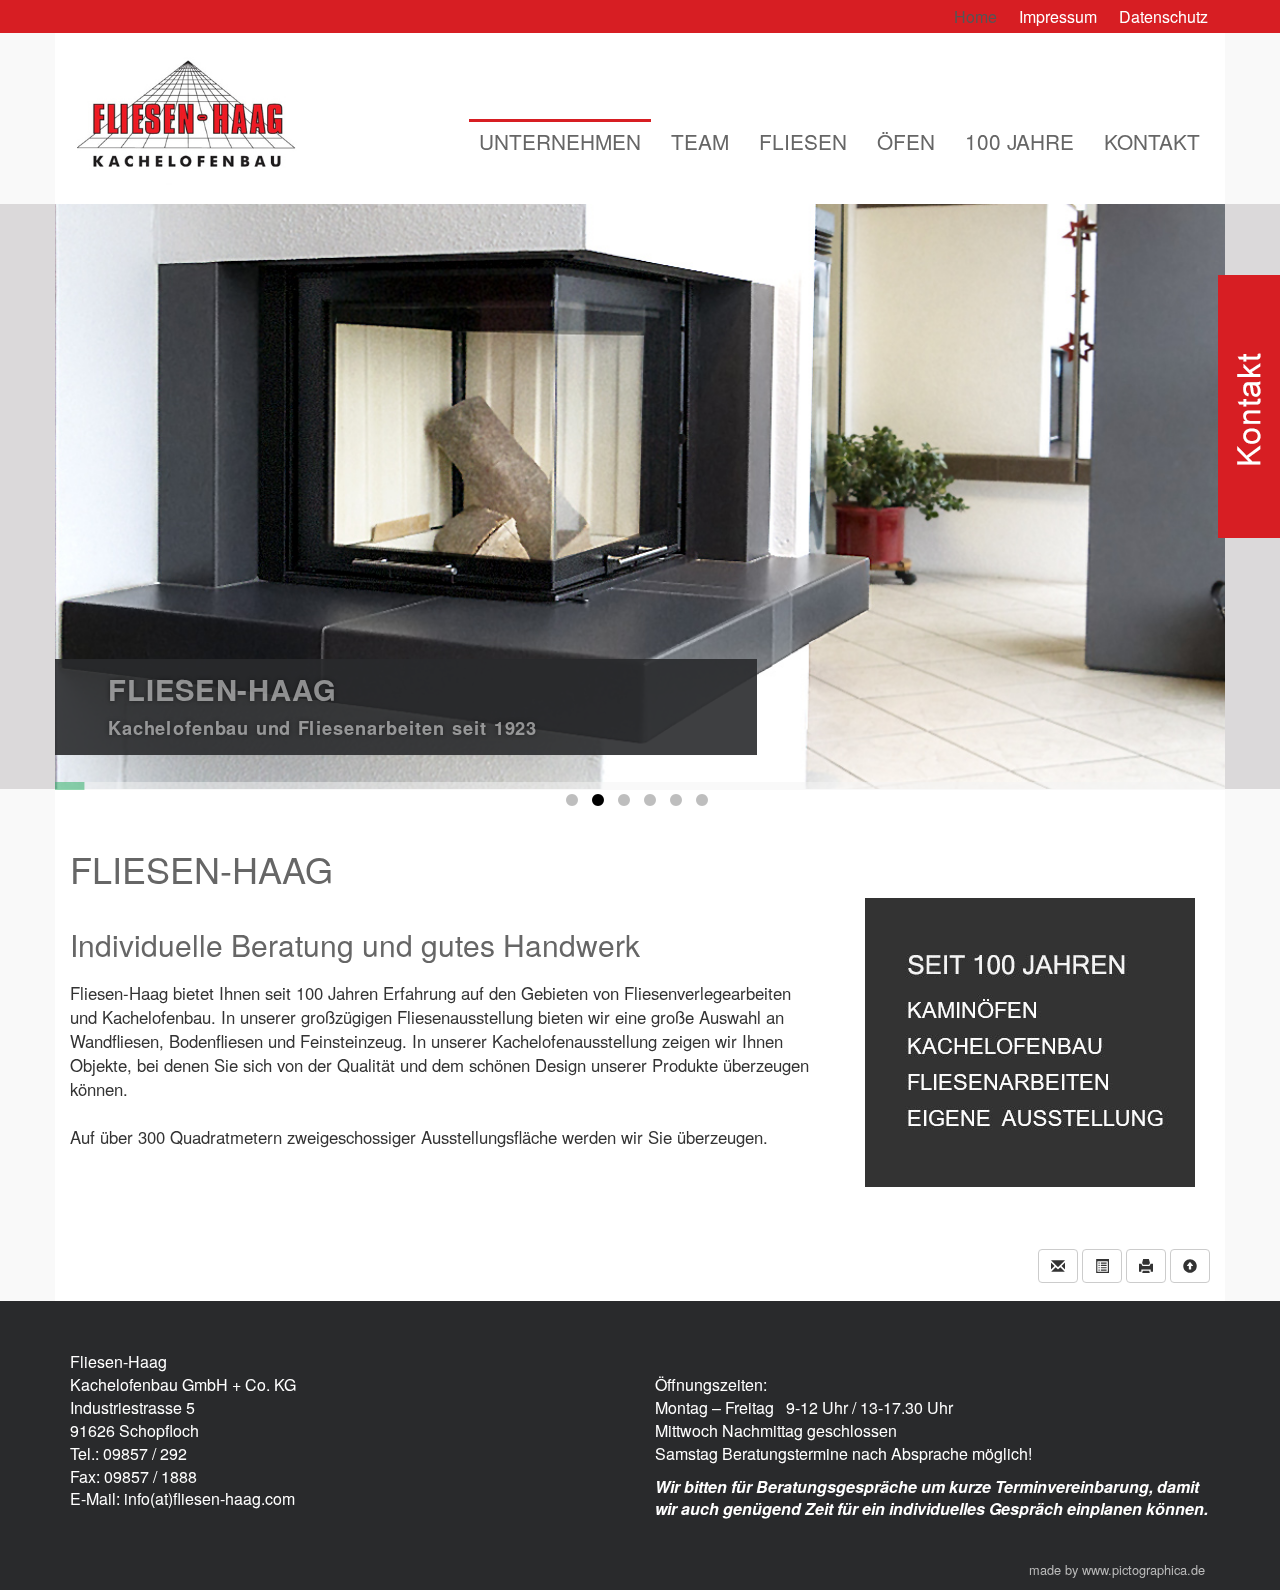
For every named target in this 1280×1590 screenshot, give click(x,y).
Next (1079, 486)
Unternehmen (560, 141)
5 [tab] (679, 804)
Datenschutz (1163, 16)
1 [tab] (575, 804)
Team (700, 141)
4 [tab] (653, 804)
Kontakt (1152, 141)
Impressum (1058, 16)
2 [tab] (601, 804)
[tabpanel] (640, 496)
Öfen (906, 141)
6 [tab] (705, 804)
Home (975, 16)
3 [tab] (627, 804)
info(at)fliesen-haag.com (209, 1498)
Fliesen (803, 141)
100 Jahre (1019, 141)
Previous (201, 486)
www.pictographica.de (1143, 1569)
